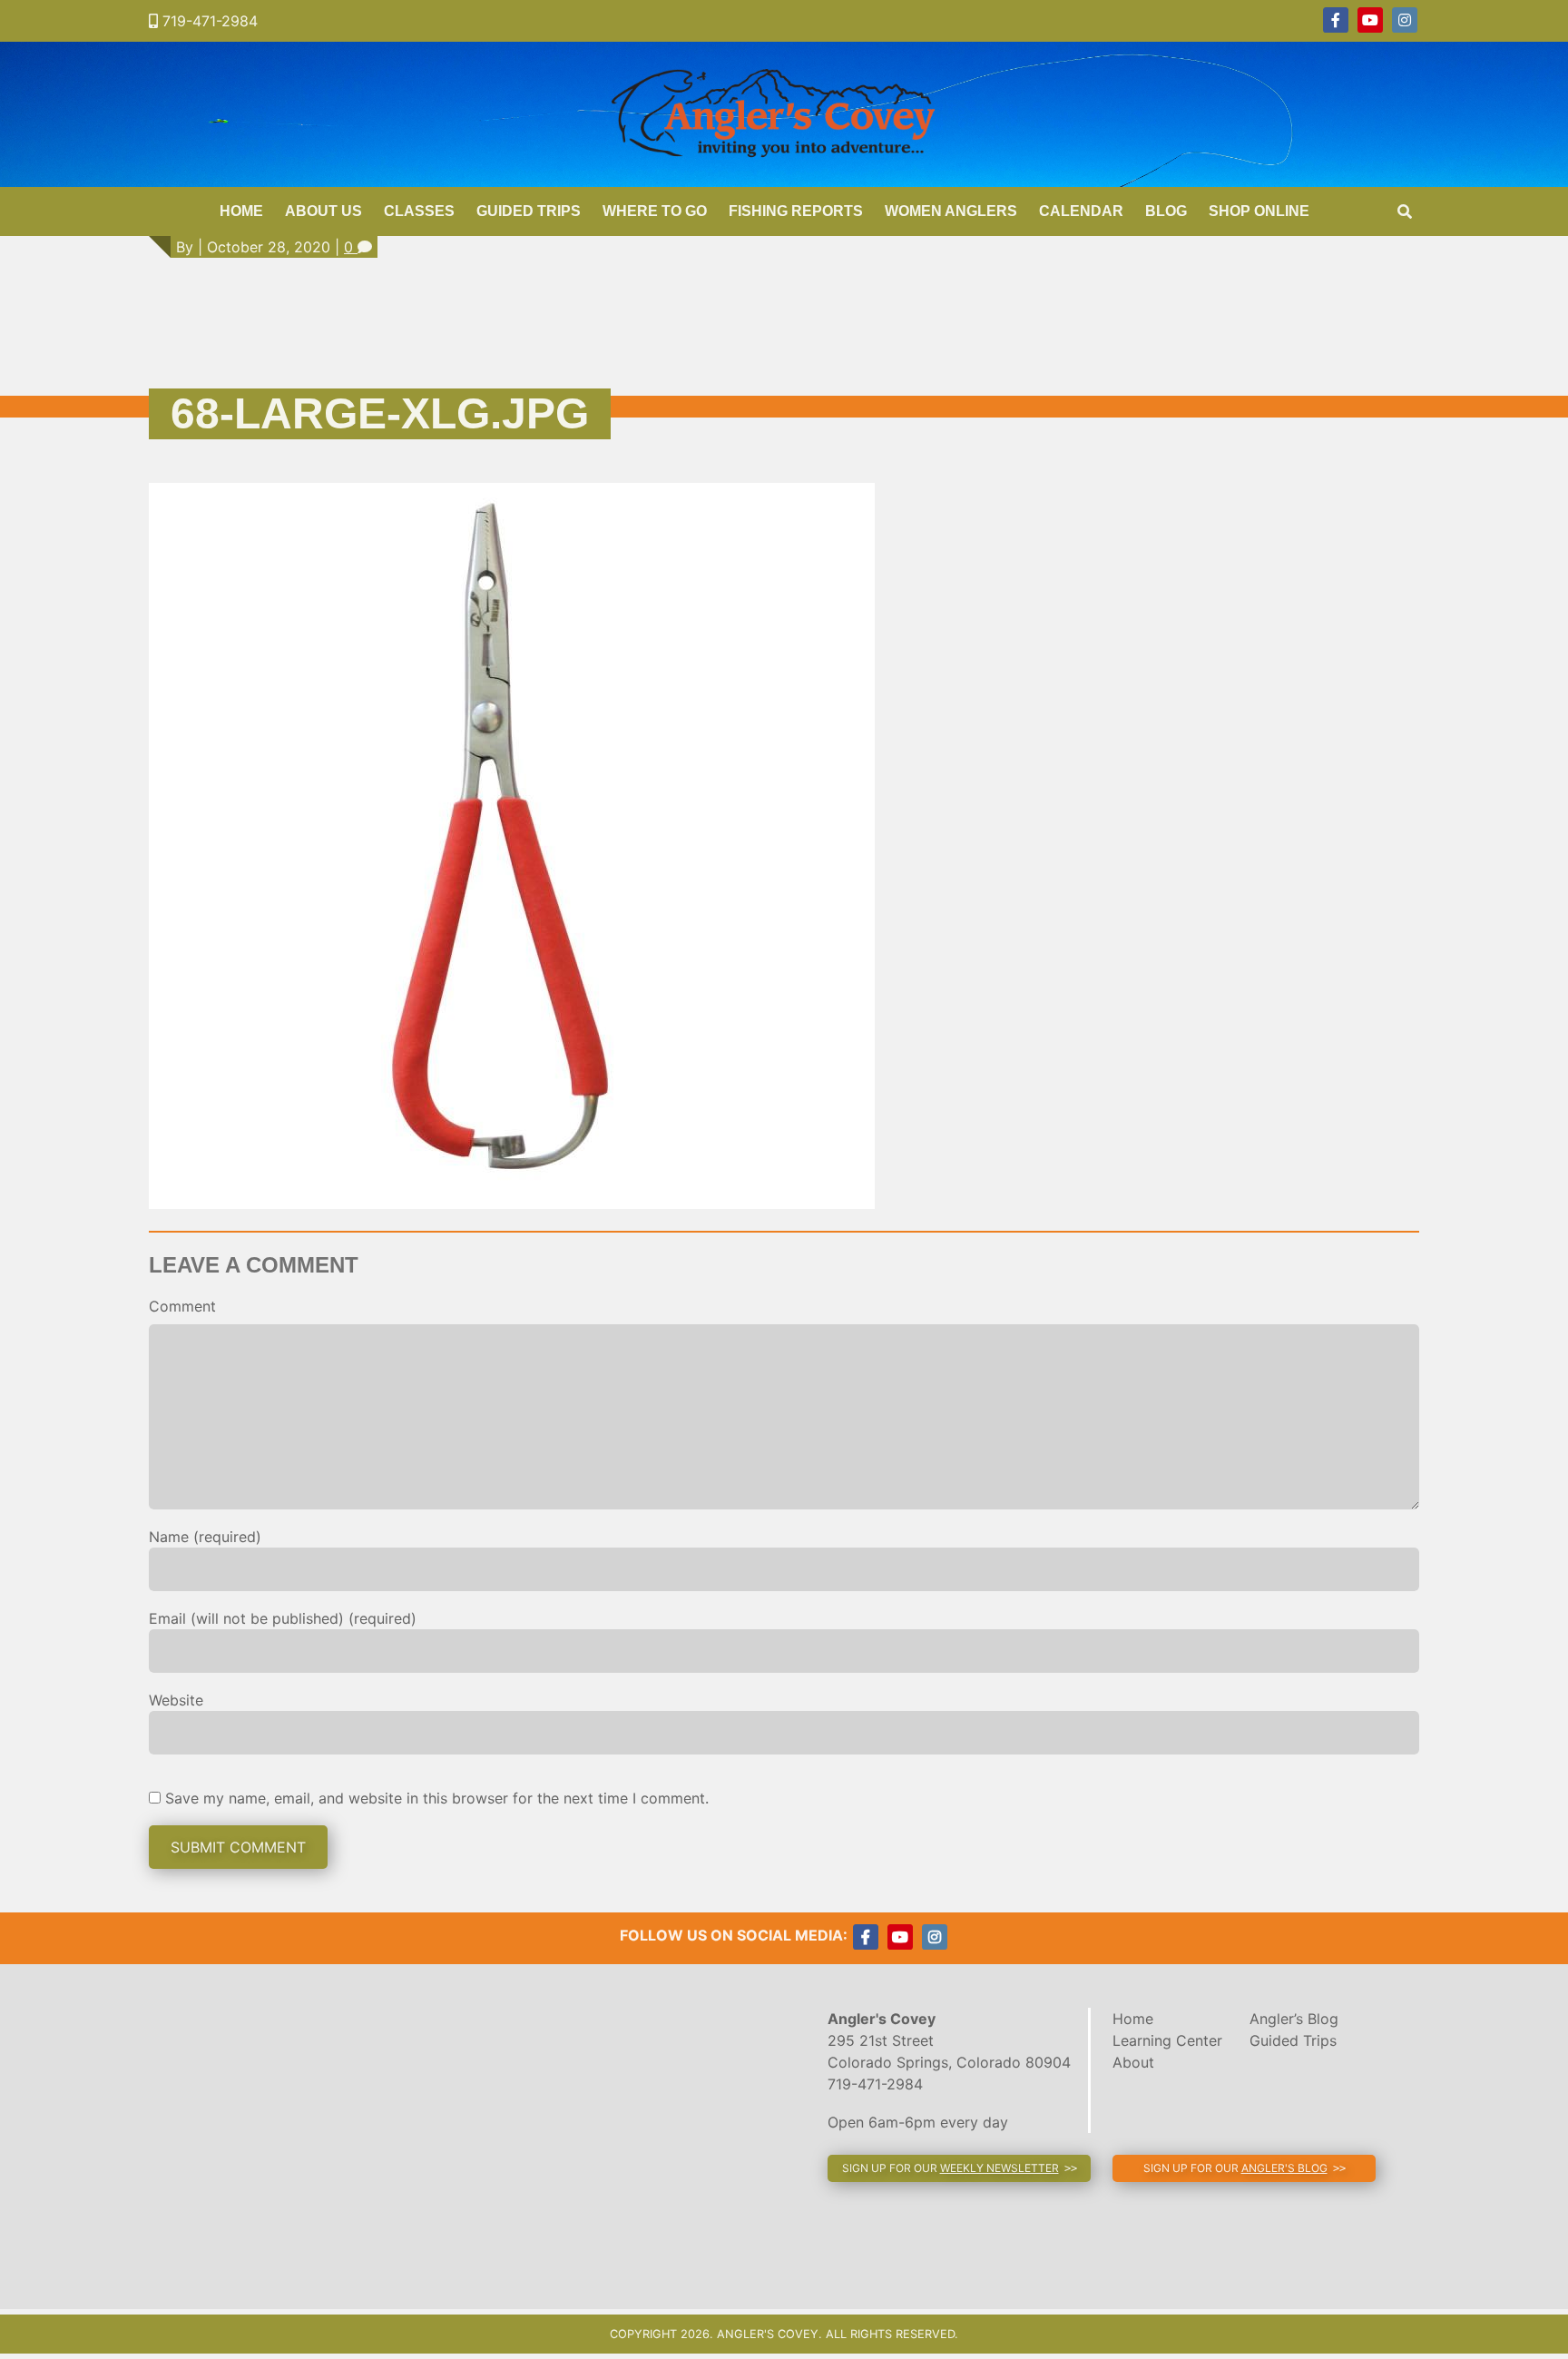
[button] (959, 2168)
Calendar (1081, 211)
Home (241, 211)
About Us (323, 211)
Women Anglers (951, 211)
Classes (419, 211)
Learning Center (1167, 2040)
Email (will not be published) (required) (283, 1618)
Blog (1166, 211)
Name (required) (205, 1537)
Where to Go (655, 211)
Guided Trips (529, 211)
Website (176, 1700)
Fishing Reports (796, 211)
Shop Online (1259, 211)
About (1133, 2062)
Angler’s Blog (1294, 2019)
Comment (182, 1306)
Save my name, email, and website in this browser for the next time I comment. (437, 1798)
